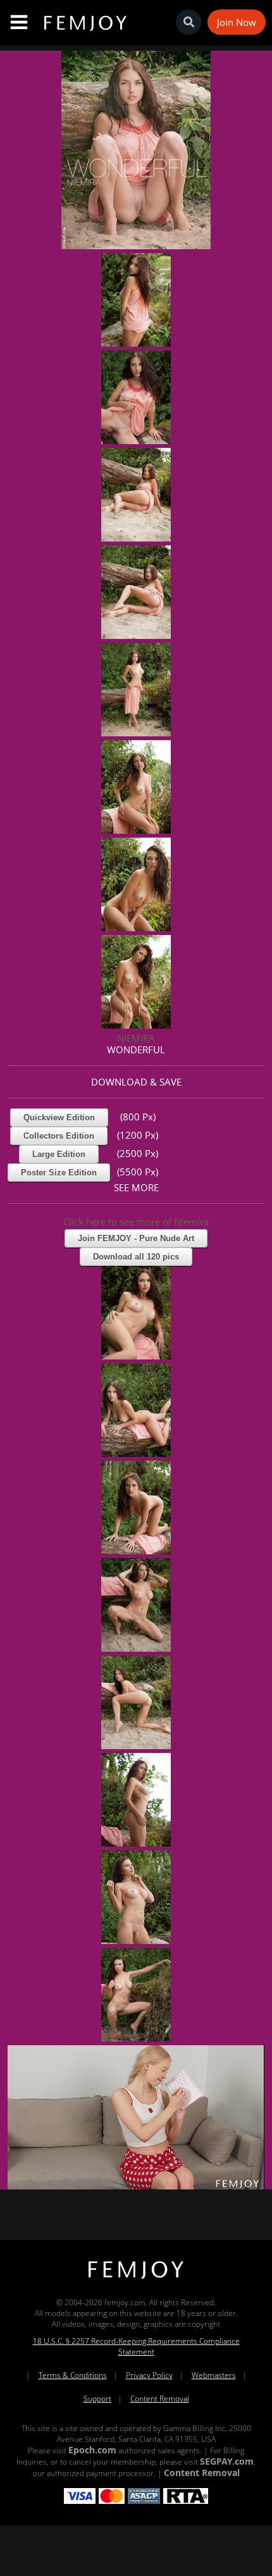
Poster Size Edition (59, 1173)
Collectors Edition (59, 1136)
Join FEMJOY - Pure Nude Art (136, 1238)
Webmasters (214, 2375)
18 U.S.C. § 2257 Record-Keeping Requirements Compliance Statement (136, 2346)
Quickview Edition (59, 1118)
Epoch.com (92, 2450)
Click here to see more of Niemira (136, 1222)
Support (97, 2399)
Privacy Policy (149, 2375)
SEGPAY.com (227, 2461)
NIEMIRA (136, 1038)
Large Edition (59, 1154)
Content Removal (160, 2399)
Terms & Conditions (73, 2375)
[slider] (92, 2175)
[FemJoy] (136, 2279)
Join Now (237, 22)
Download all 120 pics (136, 1257)
